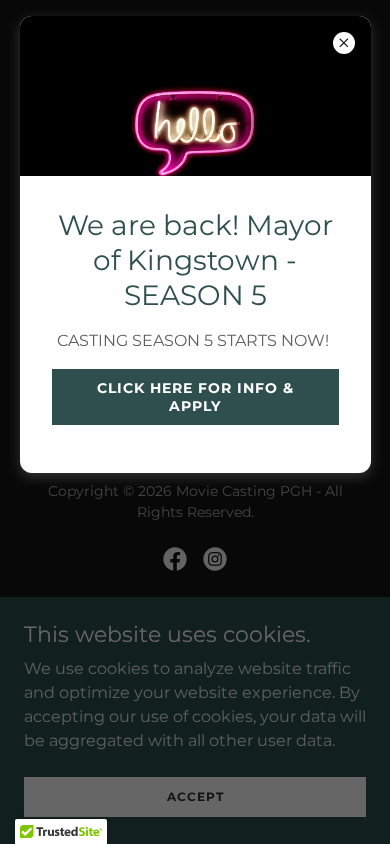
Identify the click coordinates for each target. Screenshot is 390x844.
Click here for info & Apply (195, 397)
